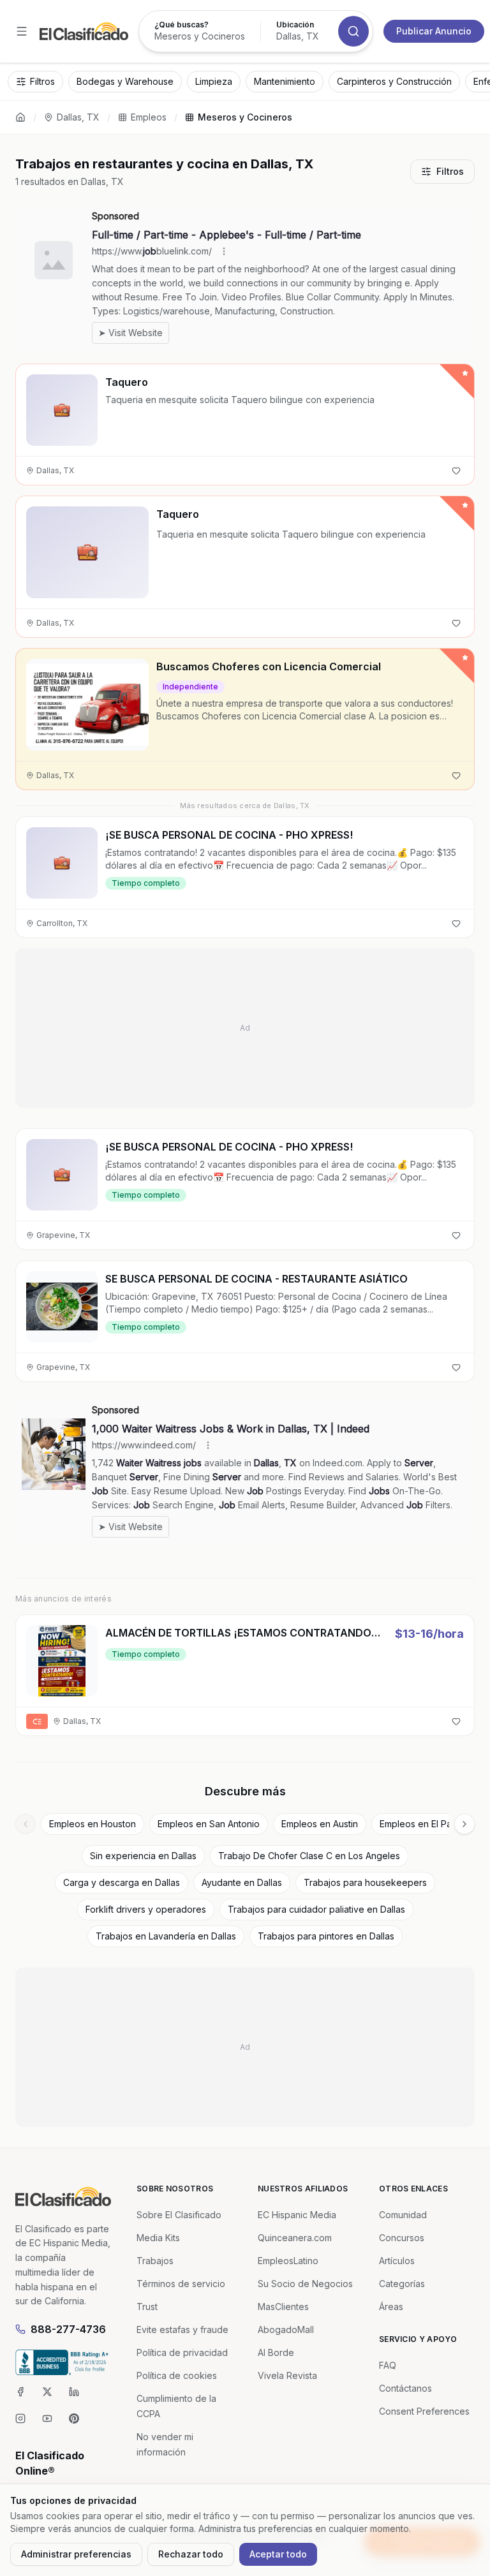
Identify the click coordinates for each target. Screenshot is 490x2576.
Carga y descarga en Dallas (122, 1882)
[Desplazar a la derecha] (464, 1824)
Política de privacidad (182, 2352)
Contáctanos (405, 2388)
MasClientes (283, 2307)
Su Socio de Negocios (305, 2284)
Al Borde (276, 2352)
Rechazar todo (191, 2554)
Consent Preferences (424, 2411)
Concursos (402, 2238)
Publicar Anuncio (434, 31)
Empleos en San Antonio (209, 1824)
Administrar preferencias (76, 2554)
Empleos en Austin (320, 1824)
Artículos (397, 2261)
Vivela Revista (287, 2375)
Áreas (391, 2307)
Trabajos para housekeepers (365, 1882)
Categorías (402, 2284)
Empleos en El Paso (421, 1824)
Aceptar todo (278, 2554)
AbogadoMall (286, 2329)
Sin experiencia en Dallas (143, 1856)
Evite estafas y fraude (182, 2329)
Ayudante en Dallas (242, 1882)
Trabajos (155, 2261)
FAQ (388, 2365)
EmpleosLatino (288, 2261)
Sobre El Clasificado (179, 2215)
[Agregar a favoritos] (456, 471)
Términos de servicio (181, 2284)
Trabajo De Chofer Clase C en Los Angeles (309, 1856)
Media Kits (158, 2238)
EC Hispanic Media (297, 2215)
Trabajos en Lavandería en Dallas (166, 1936)
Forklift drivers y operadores (146, 1909)
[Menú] (22, 31)
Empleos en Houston (93, 1824)
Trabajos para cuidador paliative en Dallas (316, 1909)
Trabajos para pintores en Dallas (326, 1936)
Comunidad (403, 2215)
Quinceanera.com (295, 2238)
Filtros (450, 171)
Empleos (149, 117)
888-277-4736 (68, 2329)
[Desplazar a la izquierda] (26, 1824)
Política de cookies (177, 2375)
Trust (147, 2307)
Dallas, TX (78, 117)
